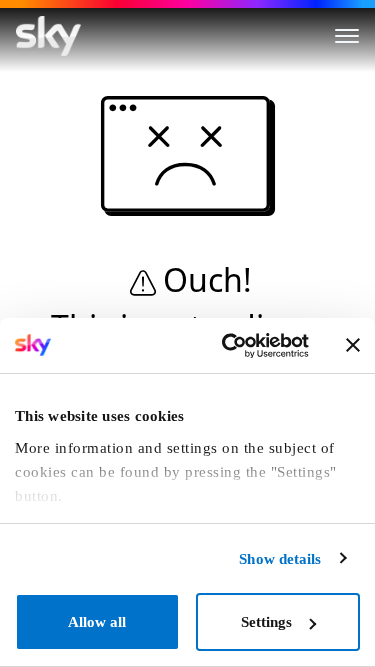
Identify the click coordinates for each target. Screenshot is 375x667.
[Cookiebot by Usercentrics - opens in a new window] (229, 346)
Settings (266, 622)
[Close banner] (353, 345)
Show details (280, 559)
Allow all (97, 622)
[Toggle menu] (347, 36)
